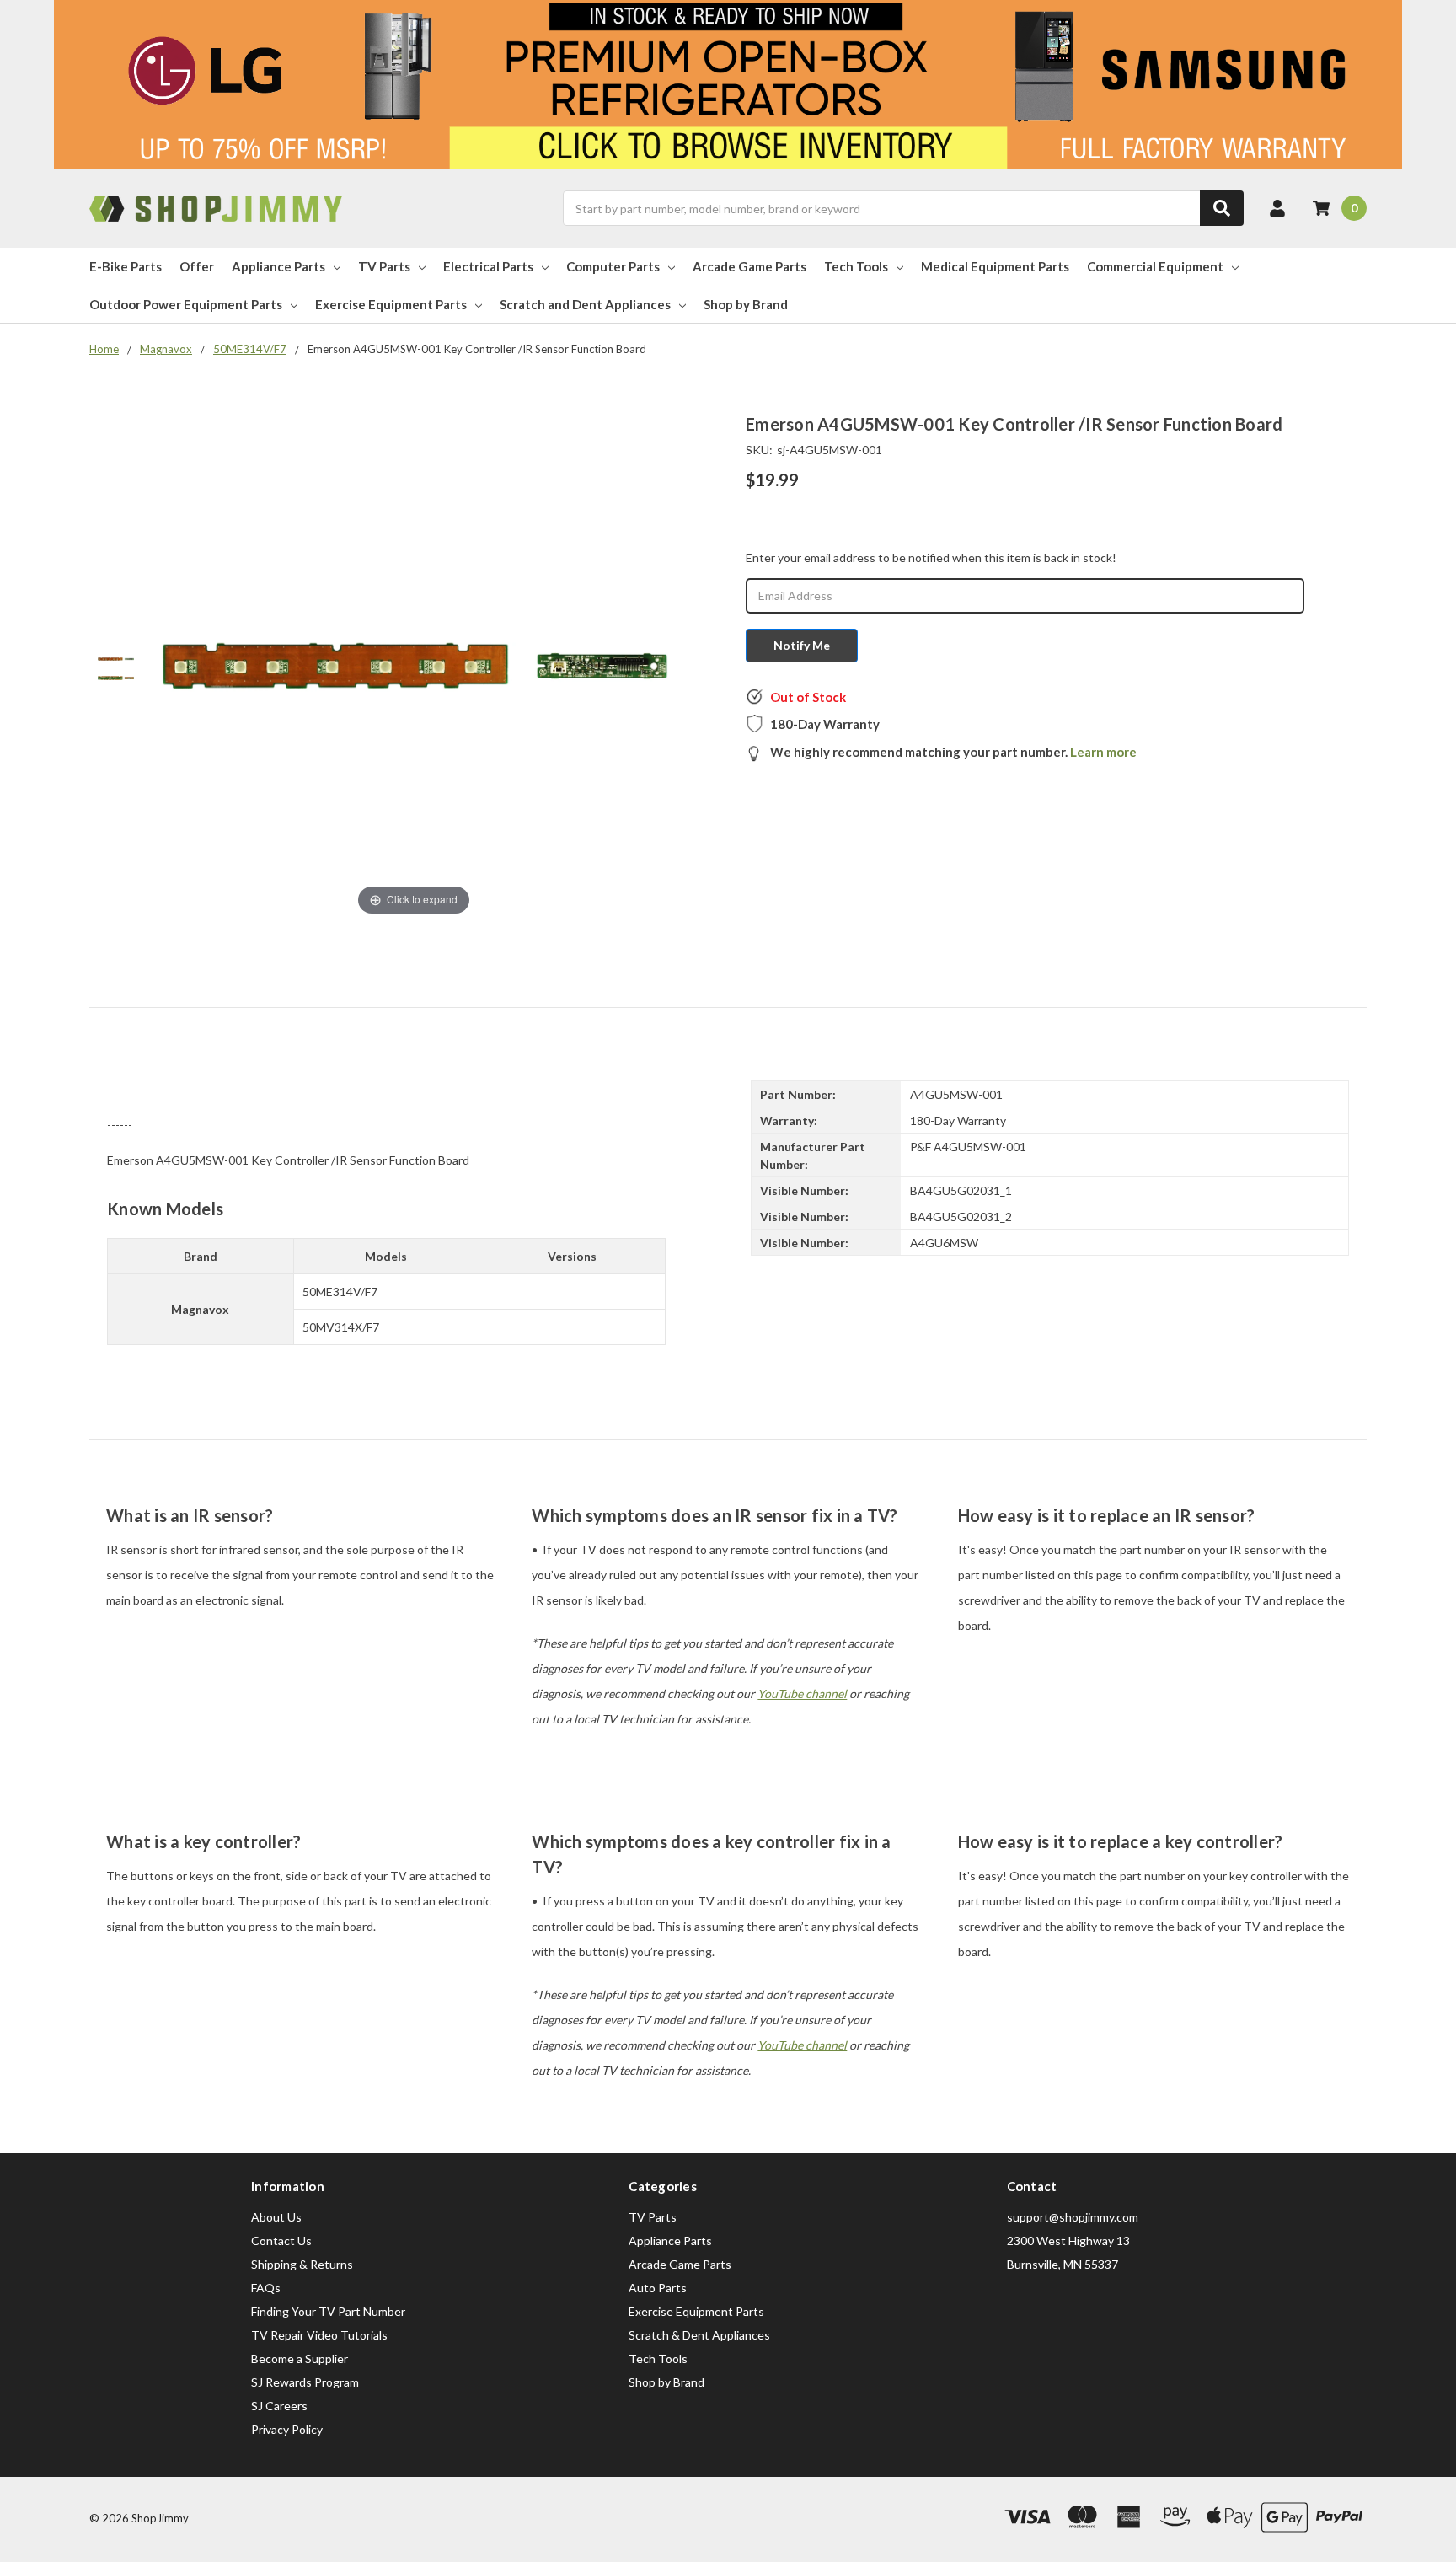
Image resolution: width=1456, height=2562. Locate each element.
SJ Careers (279, 2406)
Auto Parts (658, 2288)
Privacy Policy (287, 2429)
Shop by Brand (746, 304)
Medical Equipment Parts (995, 266)
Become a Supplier (300, 2358)
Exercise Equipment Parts (391, 304)
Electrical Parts (488, 266)
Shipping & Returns (302, 2264)
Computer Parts (613, 266)
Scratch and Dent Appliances (585, 304)
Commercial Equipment (1155, 266)
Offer (197, 266)
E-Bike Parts (126, 266)
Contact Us (281, 2240)
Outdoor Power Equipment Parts (186, 304)
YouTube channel (802, 1694)
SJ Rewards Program (305, 2382)
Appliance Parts (278, 266)
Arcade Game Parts (749, 266)
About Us (276, 2217)
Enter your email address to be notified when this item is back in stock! (931, 557)
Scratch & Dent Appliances (699, 2335)
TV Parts (384, 266)
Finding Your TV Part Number (328, 2311)
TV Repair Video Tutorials (319, 2335)
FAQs (266, 2288)
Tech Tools (856, 266)
